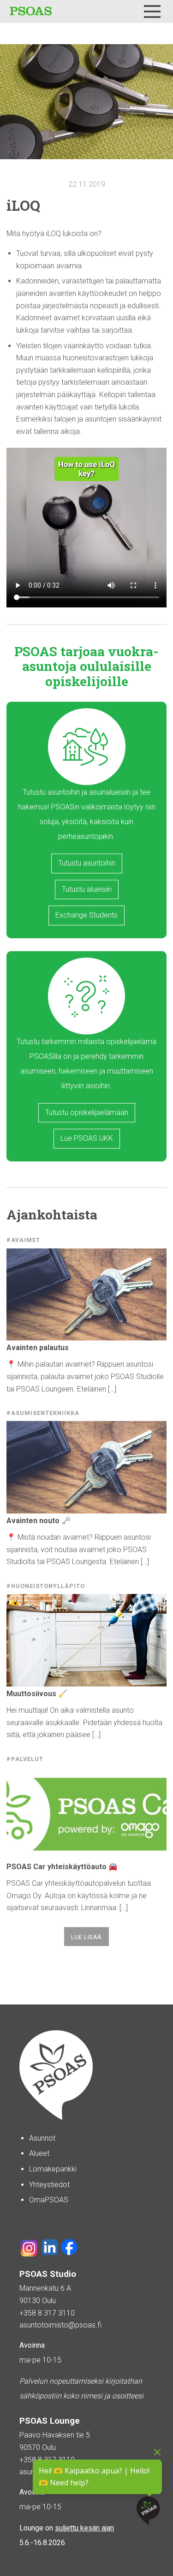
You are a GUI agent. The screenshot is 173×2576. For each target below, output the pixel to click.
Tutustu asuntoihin (87, 863)
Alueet (39, 2153)
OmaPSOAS (49, 2200)
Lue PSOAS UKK (87, 1138)
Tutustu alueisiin (87, 889)
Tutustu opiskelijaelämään (87, 1112)
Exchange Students (86, 915)
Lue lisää (86, 1937)
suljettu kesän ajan (84, 2528)
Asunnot (42, 2138)
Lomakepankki (53, 2169)
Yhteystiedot (49, 2185)
